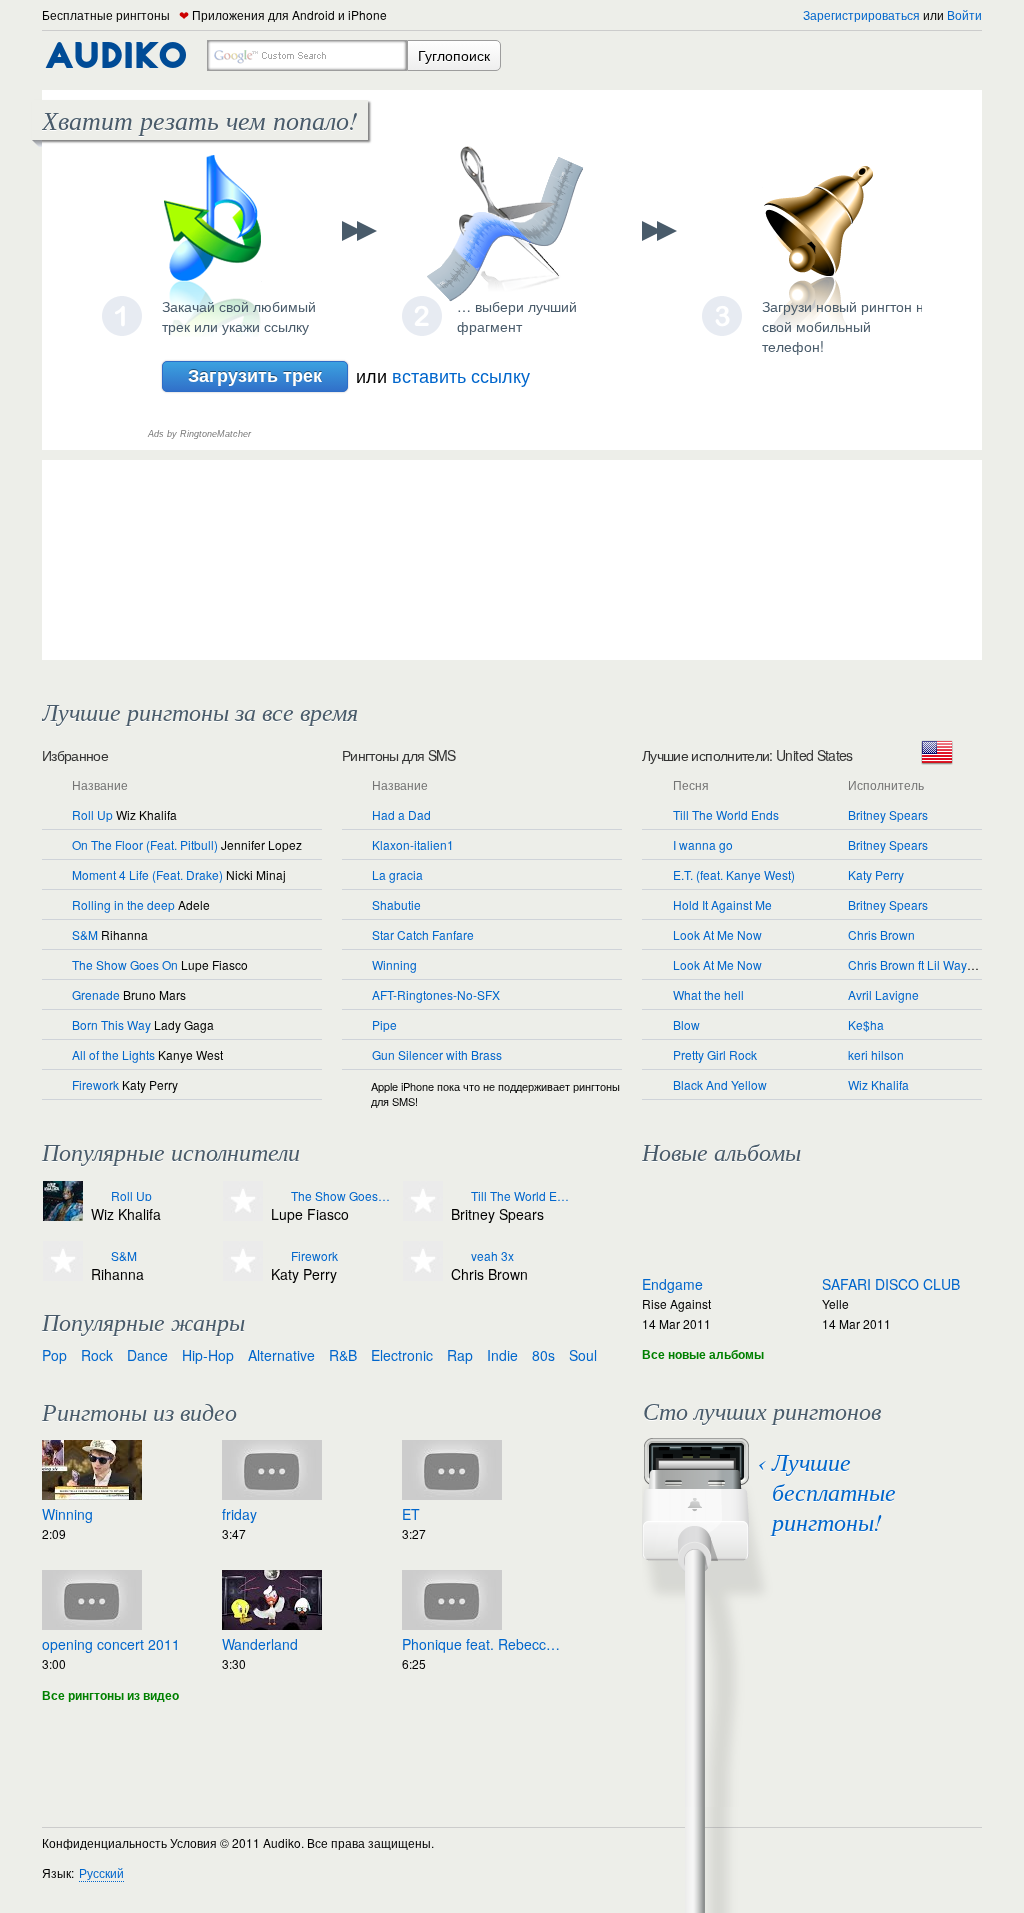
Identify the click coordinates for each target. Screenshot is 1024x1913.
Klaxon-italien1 (413, 844)
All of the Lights (113, 1054)
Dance (147, 1355)
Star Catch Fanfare (423, 934)
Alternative (281, 1355)
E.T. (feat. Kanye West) (734, 874)
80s (543, 1355)
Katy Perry (876, 874)
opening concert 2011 (111, 1644)
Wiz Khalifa (878, 1084)
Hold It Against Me (722, 904)
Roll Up (92, 814)
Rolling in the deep (123, 904)
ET (411, 1514)
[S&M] (98, 1256)
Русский (101, 1872)
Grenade (96, 994)
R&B (343, 1355)
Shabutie (396, 904)
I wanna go (703, 844)
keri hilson (876, 1054)
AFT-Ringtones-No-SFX (436, 994)
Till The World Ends (726, 814)
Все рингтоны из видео (110, 1695)
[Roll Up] (98, 1196)
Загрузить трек (255, 375)
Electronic (402, 1355)
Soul (583, 1355)
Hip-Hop (208, 1355)
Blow (686, 1024)
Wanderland (260, 1644)
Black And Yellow (720, 1084)
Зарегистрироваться (861, 14)
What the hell (708, 994)
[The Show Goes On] (278, 1196)
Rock (97, 1355)
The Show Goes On (125, 964)
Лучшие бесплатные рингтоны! (834, 1491)
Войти (964, 14)
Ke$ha (866, 1024)
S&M (85, 934)
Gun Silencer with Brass (437, 1054)
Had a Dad (401, 814)
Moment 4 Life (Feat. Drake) (147, 874)
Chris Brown (881, 934)
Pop (54, 1355)
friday (239, 1514)
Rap (460, 1355)
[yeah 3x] (458, 1256)
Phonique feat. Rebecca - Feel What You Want (482, 1644)
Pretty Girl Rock (715, 1054)
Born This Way (111, 1024)
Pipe (384, 1024)
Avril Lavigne (883, 994)
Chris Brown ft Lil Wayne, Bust (929, 964)
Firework (95, 1084)
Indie (502, 1355)
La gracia (397, 874)
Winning (394, 964)
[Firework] (278, 1256)
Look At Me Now (717, 934)
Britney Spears (888, 814)
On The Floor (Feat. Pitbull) (145, 844)
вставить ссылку (461, 375)
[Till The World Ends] (458, 1196)
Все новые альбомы (703, 1354)
